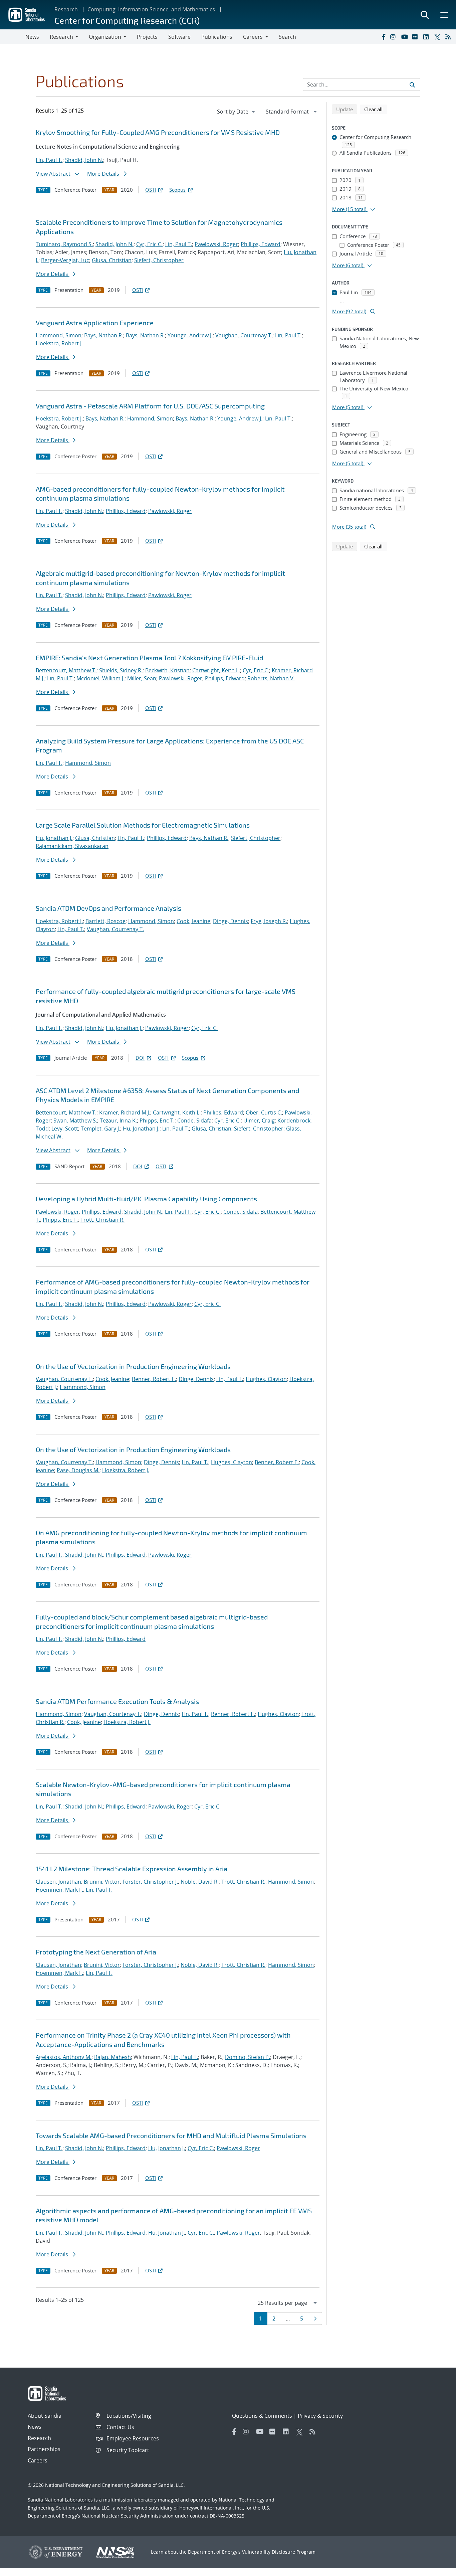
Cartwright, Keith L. (216, 670)
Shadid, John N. (84, 160)
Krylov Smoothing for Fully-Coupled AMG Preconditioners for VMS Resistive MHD (158, 132)
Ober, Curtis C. (264, 1112)
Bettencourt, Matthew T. (66, 670)
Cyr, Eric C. (149, 244)
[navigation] (237, 112)
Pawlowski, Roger (216, 244)
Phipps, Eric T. (157, 1121)
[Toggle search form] (425, 15)
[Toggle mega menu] (445, 15)
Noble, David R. (200, 1882)
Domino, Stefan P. (248, 2057)
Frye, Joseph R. (269, 921)
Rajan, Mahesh (112, 2057)
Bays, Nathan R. (104, 335)
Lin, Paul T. (49, 160)
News (32, 37)
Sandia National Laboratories (60, 2500)
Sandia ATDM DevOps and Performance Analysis (108, 908)
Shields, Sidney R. (121, 670)
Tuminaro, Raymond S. (64, 244)
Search (287, 37)
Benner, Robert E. (154, 1379)
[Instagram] (394, 37)
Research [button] (61, 37)
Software (179, 37)
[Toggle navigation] (13, 37)
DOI (140, 1058)
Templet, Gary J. (100, 1129)
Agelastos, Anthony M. (64, 2057)
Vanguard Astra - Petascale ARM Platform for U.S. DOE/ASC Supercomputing (150, 406)
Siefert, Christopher (159, 260)
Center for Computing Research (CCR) (127, 20)
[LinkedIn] (427, 37)
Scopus (177, 190)
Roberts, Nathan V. (271, 678)
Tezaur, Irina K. (118, 1121)
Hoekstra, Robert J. (59, 343)
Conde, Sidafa (194, 1121)
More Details (104, 174)
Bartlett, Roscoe (105, 921)
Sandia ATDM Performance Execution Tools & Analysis (117, 1701)
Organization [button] (105, 37)
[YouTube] (405, 37)
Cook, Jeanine (193, 921)
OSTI (151, 190)
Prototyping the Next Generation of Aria (96, 1952)
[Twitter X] (438, 37)
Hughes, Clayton (266, 1379)
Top (436, 2568)
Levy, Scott (65, 1129)
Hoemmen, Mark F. (59, 1890)
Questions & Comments (262, 2416)
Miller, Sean (142, 678)
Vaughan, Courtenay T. (244, 335)
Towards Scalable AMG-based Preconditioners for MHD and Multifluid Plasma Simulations (171, 2135)
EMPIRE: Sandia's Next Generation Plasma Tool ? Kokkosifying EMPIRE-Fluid (149, 658)
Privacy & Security (320, 2416)
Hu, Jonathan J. (54, 838)
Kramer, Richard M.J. (125, 1112)
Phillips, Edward (261, 244)
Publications (217, 37)
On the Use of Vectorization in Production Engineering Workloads (133, 1366)
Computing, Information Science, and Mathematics (151, 9)
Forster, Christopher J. (150, 1882)
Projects (147, 37)
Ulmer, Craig (259, 1121)
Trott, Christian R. (102, 1220)
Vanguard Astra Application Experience (95, 323)
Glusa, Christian (112, 260)
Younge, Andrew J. (190, 335)
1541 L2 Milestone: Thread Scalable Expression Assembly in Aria (132, 1869)
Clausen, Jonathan (58, 1882)
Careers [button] (253, 37)
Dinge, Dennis (231, 921)
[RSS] (449, 37)
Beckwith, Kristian (167, 670)
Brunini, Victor (102, 1882)
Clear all (376, 109)
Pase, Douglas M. (78, 1470)
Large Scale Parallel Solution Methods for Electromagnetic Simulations (143, 825)
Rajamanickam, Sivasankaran (72, 846)
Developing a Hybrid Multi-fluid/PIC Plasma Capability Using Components (146, 1199)
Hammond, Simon (59, 335)
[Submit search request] (412, 84)
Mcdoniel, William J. (100, 678)
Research (66, 9)
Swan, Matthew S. (75, 1121)
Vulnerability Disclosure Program (279, 2552)
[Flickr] (416, 37)
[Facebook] (383, 37)
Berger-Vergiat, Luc (65, 260)
